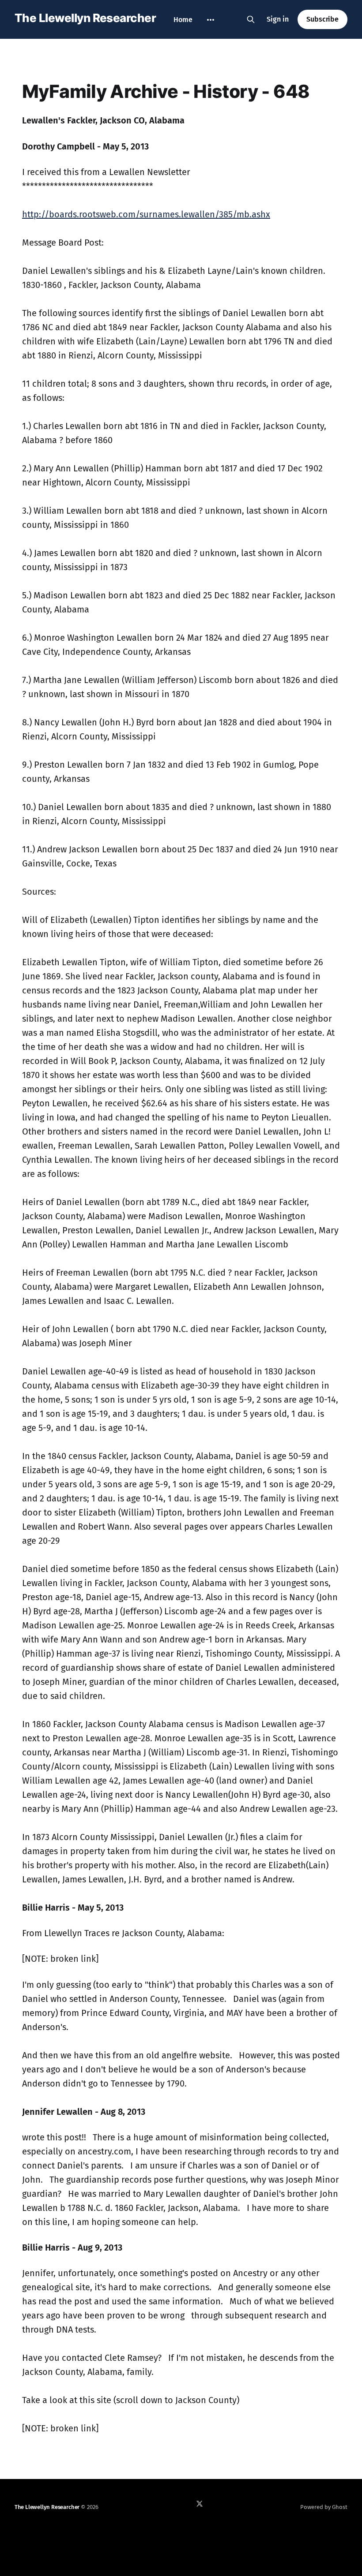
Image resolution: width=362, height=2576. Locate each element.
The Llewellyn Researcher (85, 18)
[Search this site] (251, 19)
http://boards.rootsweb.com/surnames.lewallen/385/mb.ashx (146, 214)
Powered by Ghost (324, 2507)
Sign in (278, 19)
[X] (200, 2504)
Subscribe (322, 19)
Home (183, 20)
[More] (211, 20)
